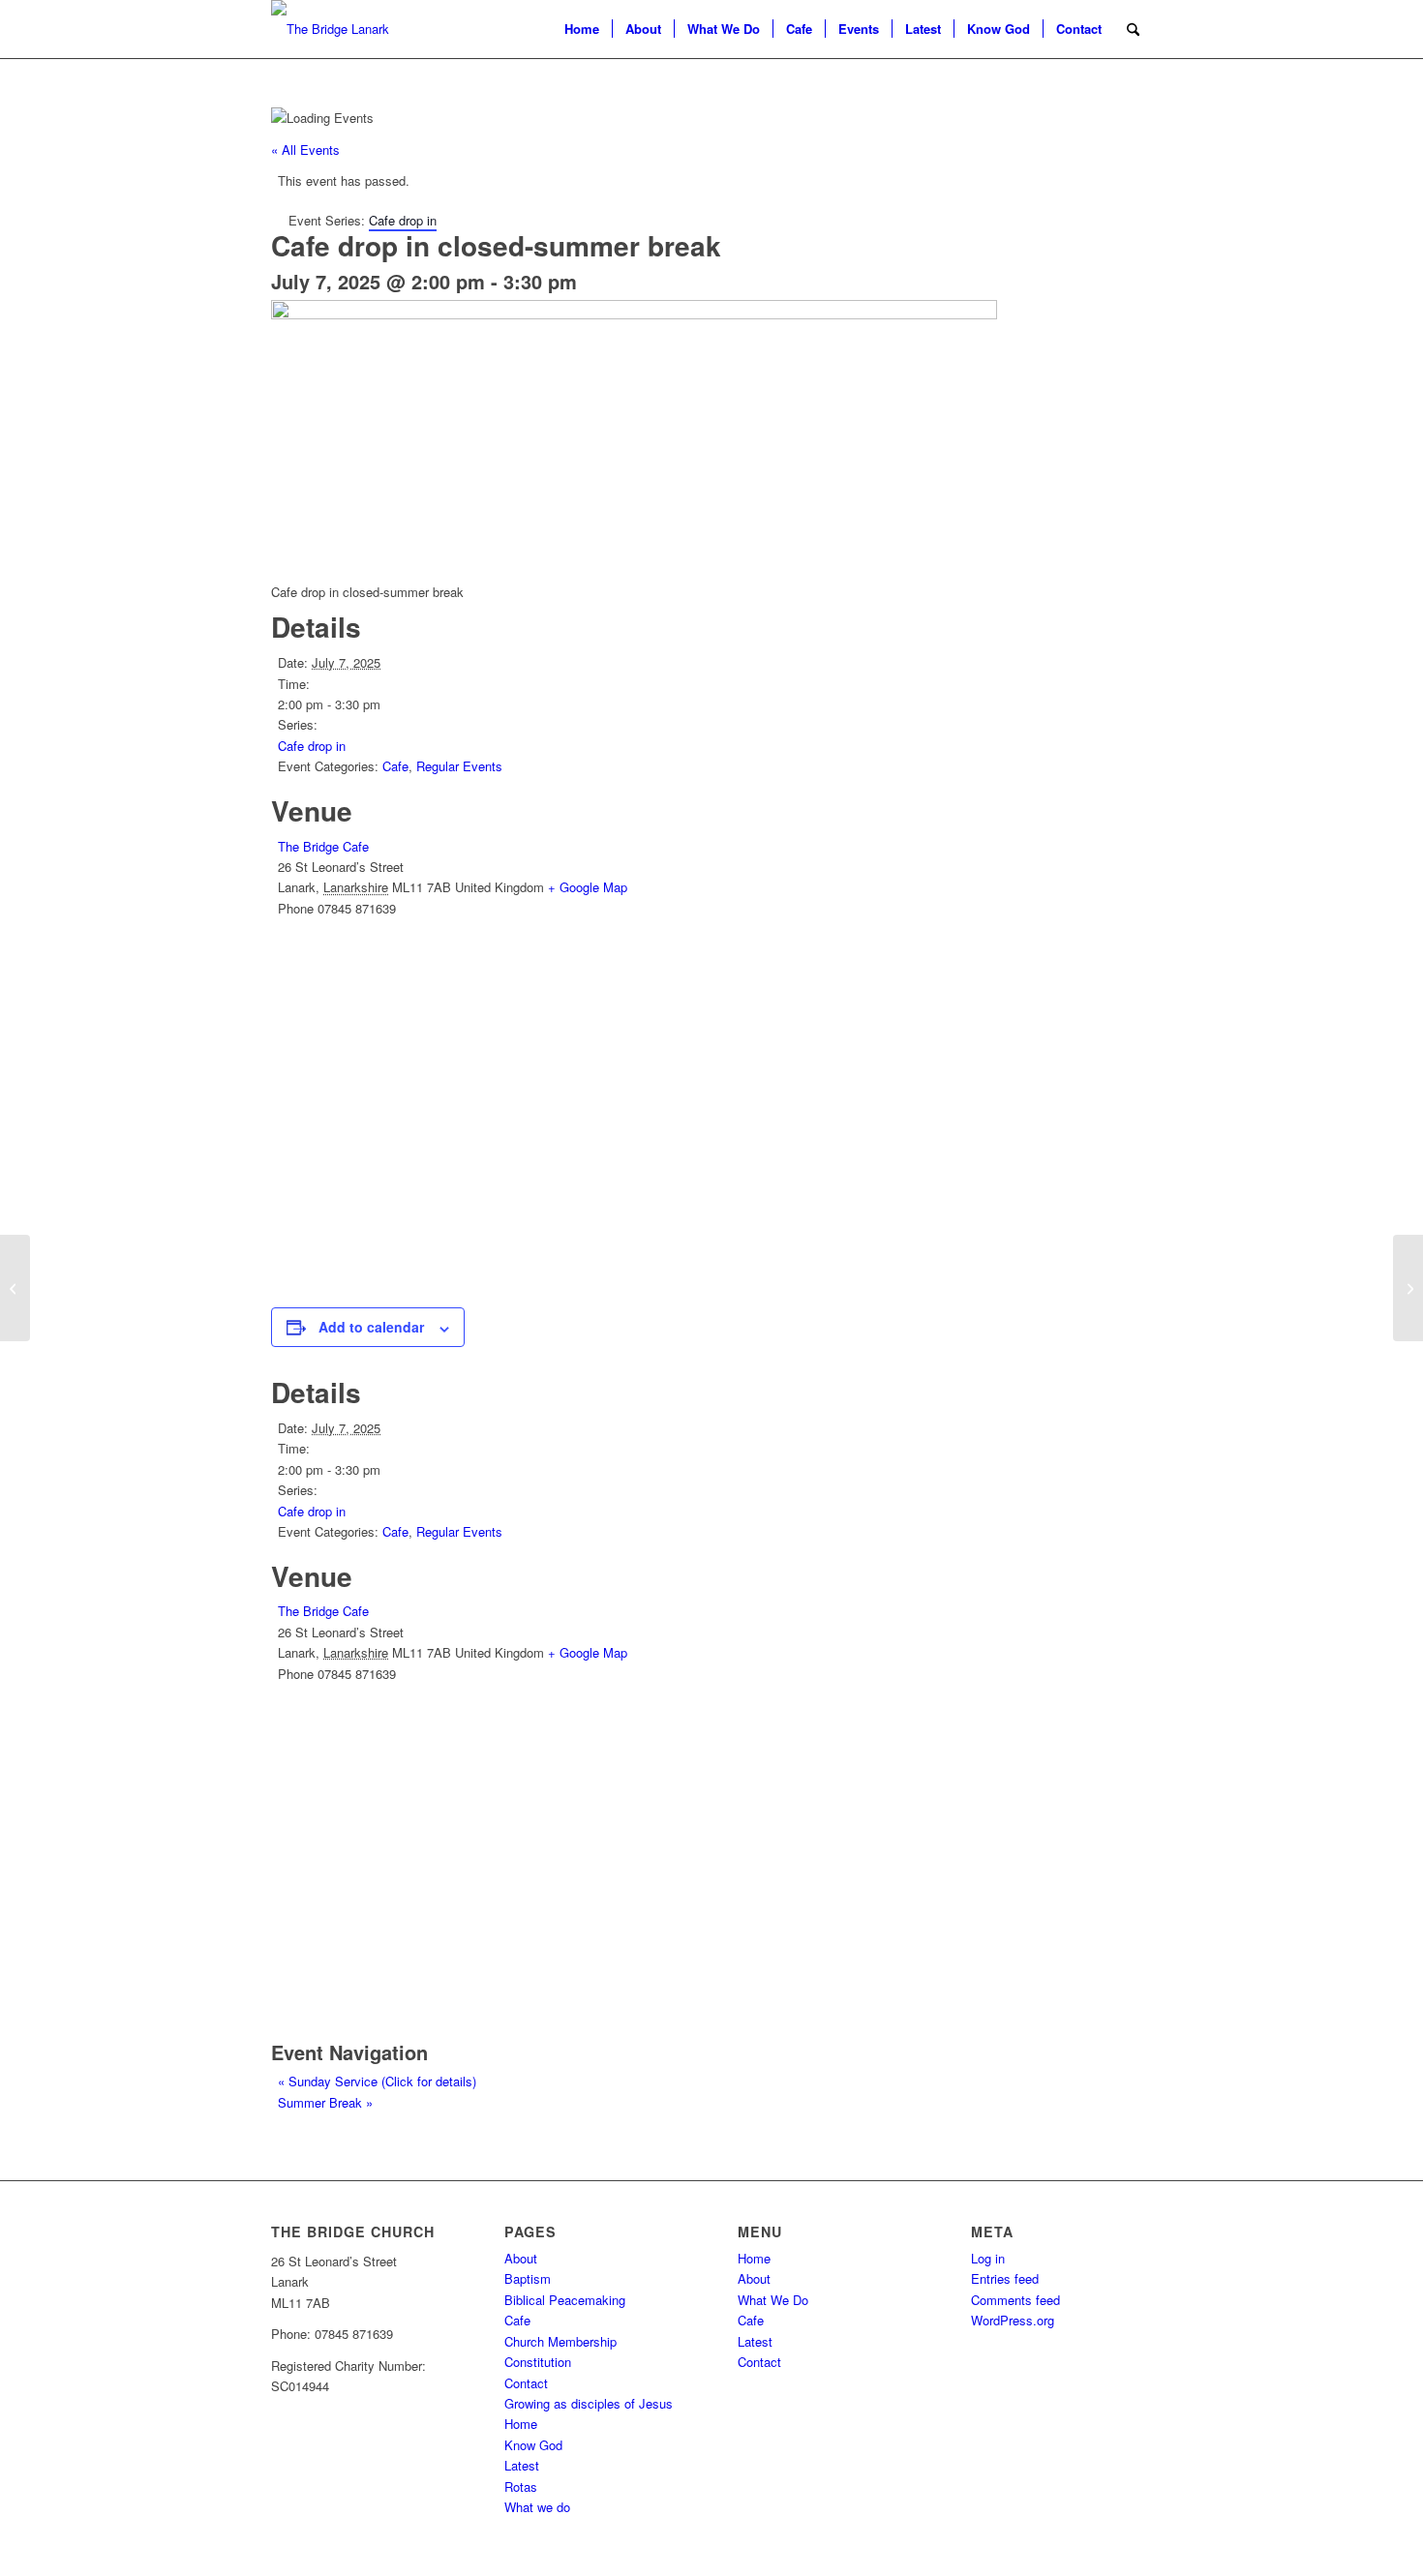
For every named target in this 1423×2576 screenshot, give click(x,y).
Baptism (528, 2278)
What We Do (773, 2300)
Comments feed (1015, 2300)
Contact (526, 2383)
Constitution (538, 2362)
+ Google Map (588, 887)
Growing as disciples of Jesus (589, 2403)
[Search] (1133, 29)
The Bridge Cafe (323, 846)
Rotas (521, 2486)
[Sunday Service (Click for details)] (15, 1288)
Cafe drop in (312, 746)
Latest (522, 2465)
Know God (533, 2445)
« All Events (305, 150)
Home (521, 2424)
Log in (988, 2258)
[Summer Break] (1408, 1288)
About (521, 2258)
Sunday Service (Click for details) (377, 2081)
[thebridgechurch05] (330, 29)
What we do (537, 2507)
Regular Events (459, 766)
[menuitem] (582, 29)
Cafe (395, 766)
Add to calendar (371, 1327)
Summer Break (325, 2102)
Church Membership (560, 2341)
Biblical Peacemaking (565, 2300)
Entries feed (1005, 2278)
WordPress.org (1013, 2320)
